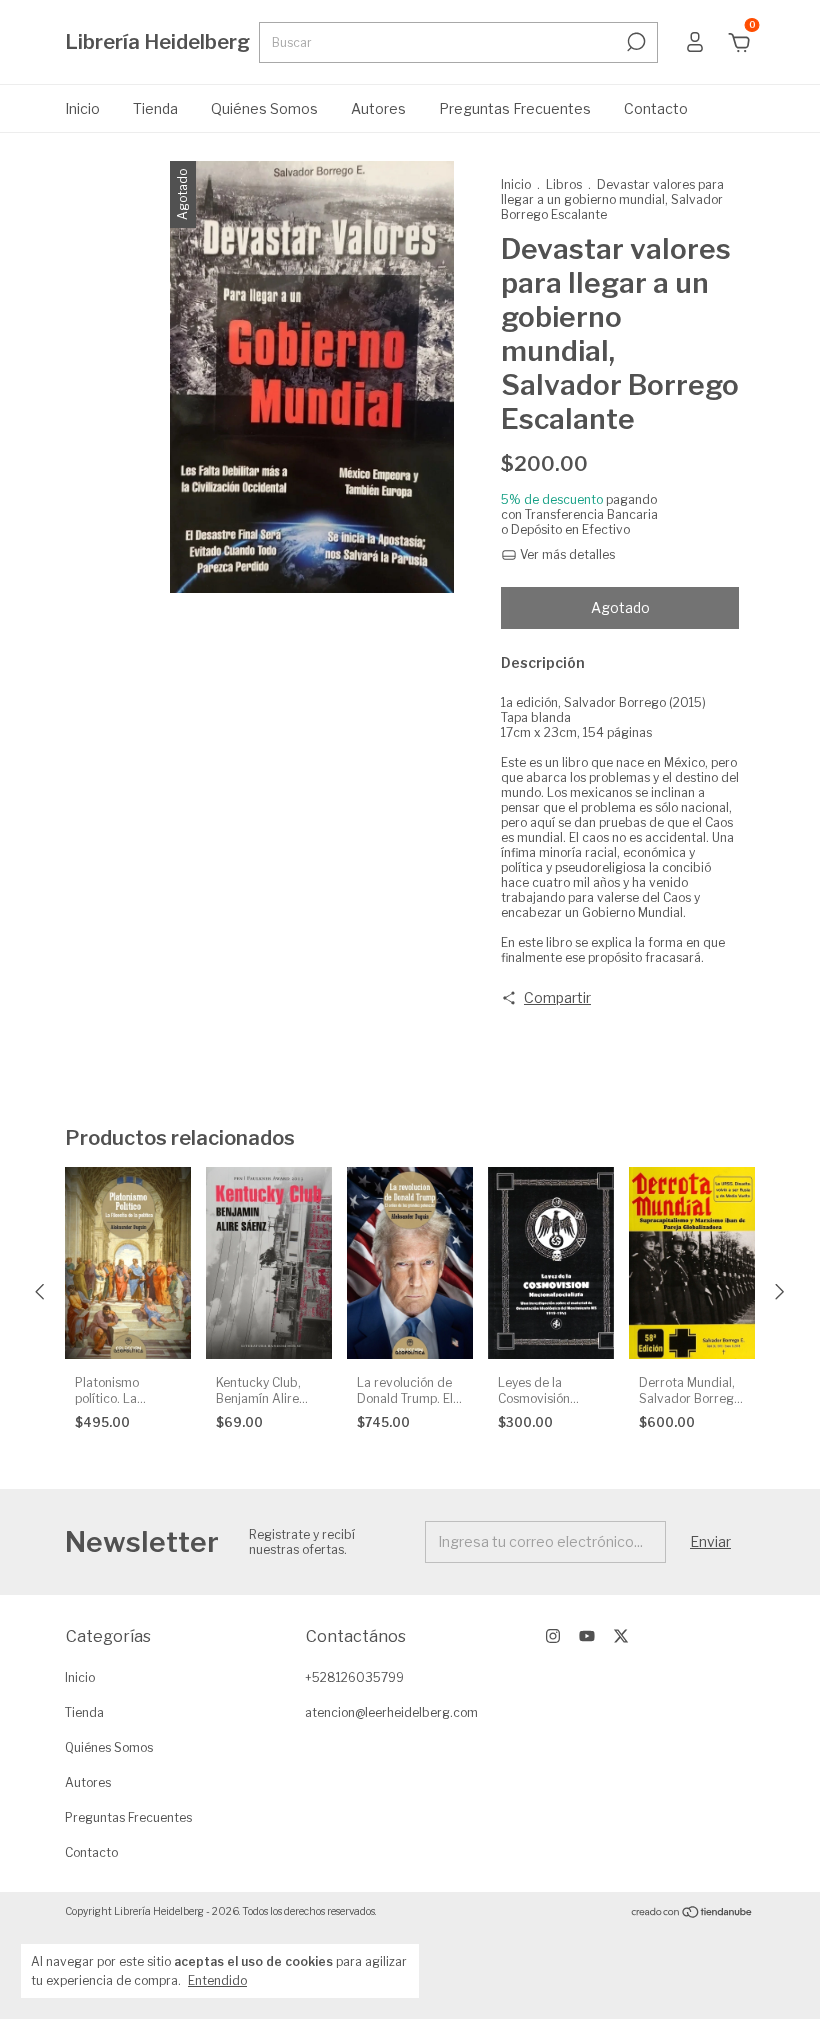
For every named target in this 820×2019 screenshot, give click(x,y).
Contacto (656, 108)
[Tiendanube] (692, 1913)
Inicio (82, 108)
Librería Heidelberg (157, 42)
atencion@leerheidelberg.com (391, 1712)
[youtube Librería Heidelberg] (587, 1636)
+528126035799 (354, 1677)
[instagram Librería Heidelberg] (553, 1636)
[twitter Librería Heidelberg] (621, 1636)
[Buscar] (634, 42)
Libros (564, 184)
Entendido (217, 1980)
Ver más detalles (566, 554)
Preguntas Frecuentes (515, 108)
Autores (378, 108)
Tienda (155, 108)
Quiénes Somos (264, 108)
